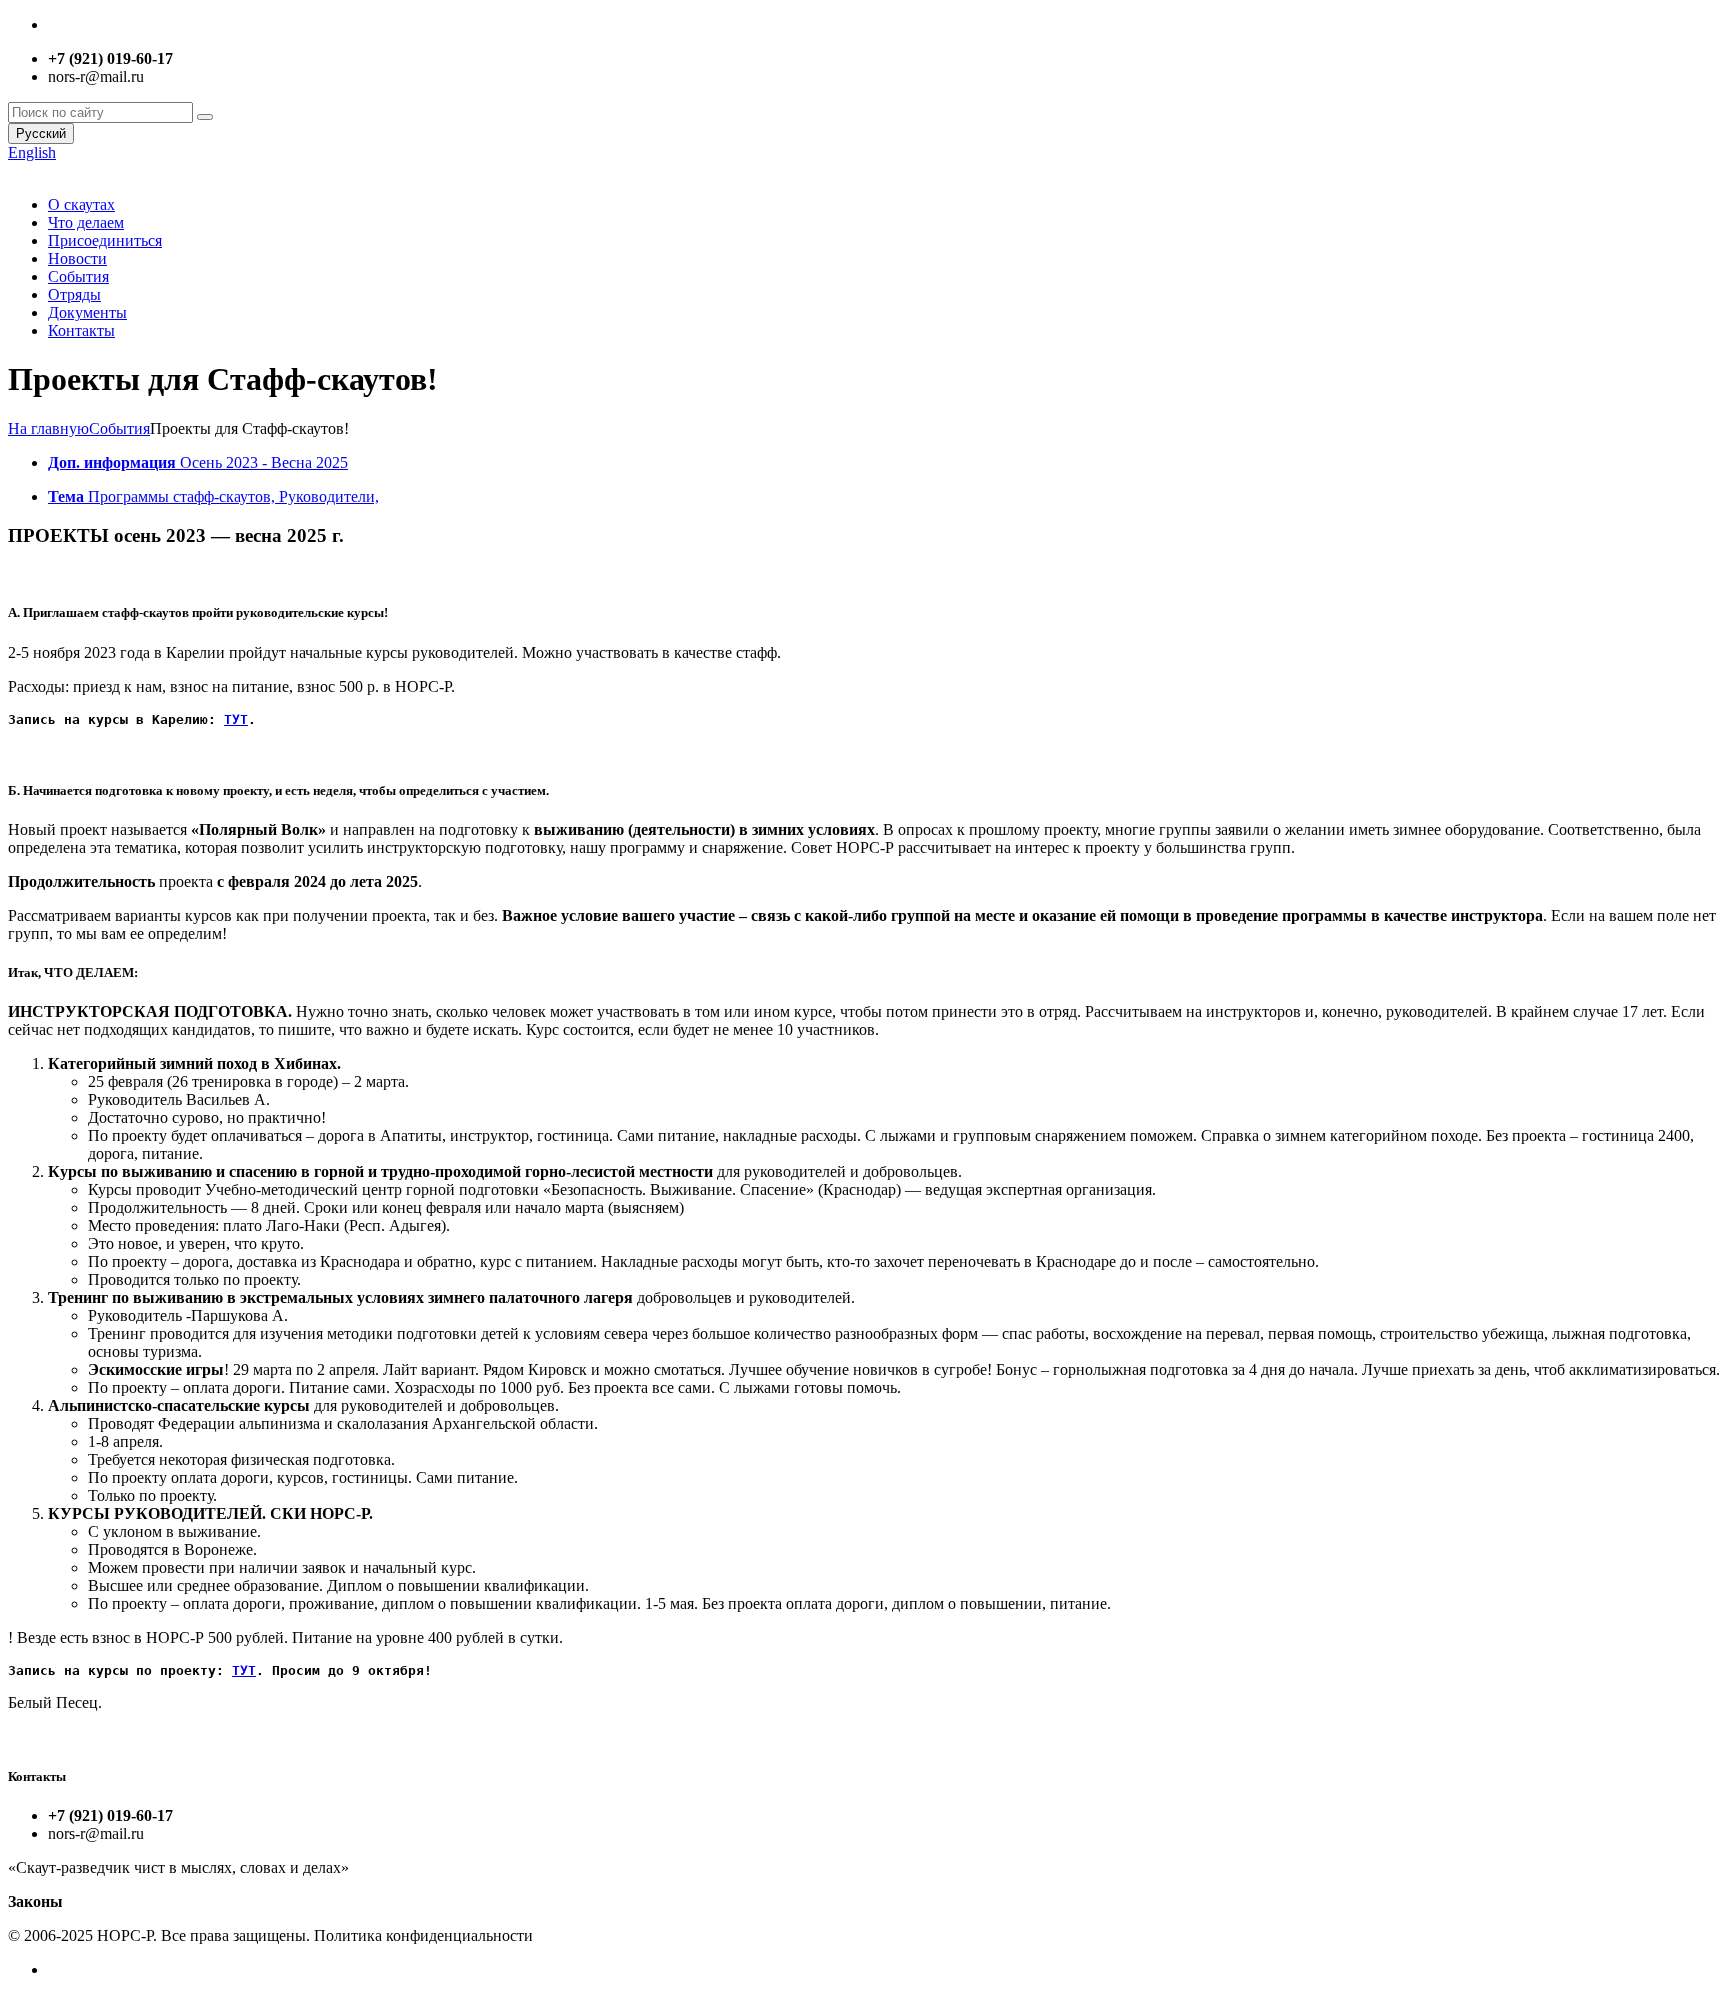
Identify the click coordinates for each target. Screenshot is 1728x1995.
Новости (77, 258)
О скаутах (81, 204)
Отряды (74, 294)
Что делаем (86, 222)
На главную (48, 428)
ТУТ (236, 719)
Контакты (81, 330)
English (32, 152)
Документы (87, 312)
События (78, 276)
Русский (41, 133)
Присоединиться (105, 240)
